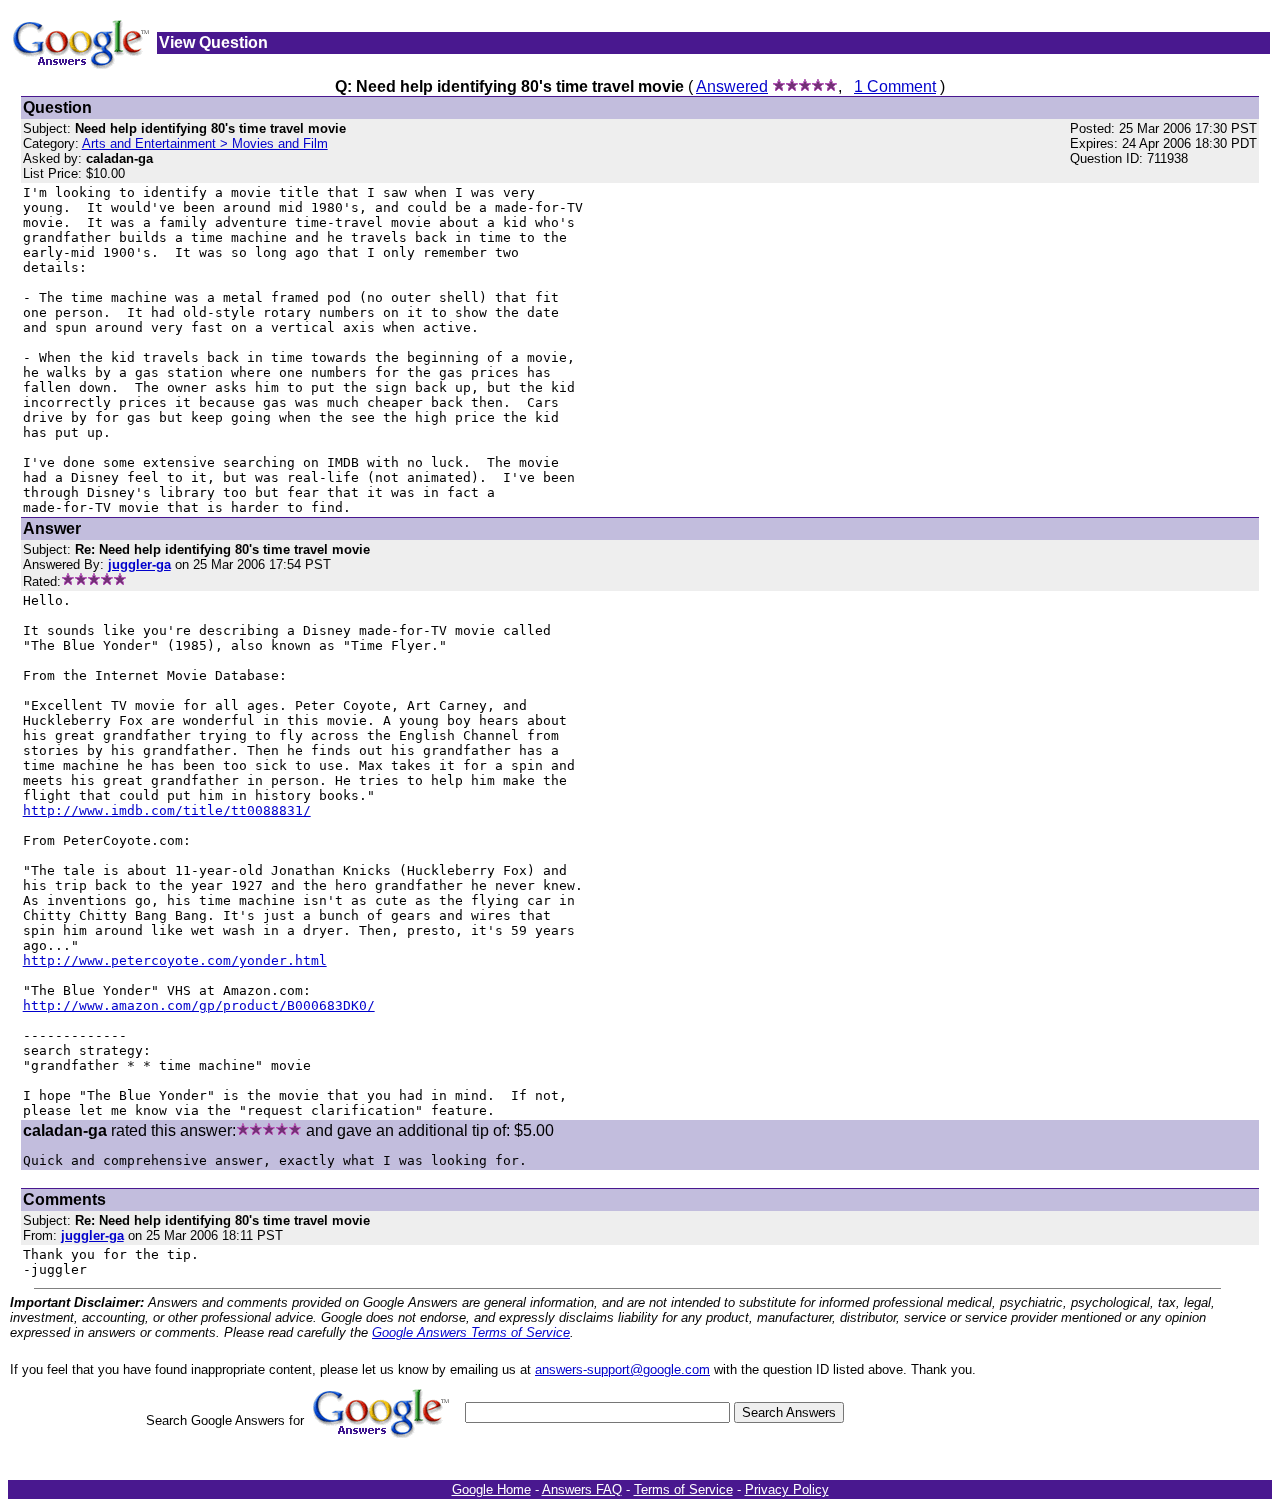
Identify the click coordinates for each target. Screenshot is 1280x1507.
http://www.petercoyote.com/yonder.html (175, 960)
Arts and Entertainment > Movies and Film (205, 143)
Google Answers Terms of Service (471, 1332)
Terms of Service (683, 1489)
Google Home (491, 1489)
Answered (732, 86)
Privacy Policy (787, 1489)
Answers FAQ (582, 1489)
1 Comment (895, 86)
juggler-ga (92, 1235)
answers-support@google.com (622, 1369)
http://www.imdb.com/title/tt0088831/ (167, 810)
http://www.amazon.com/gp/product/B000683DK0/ (199, 1005)
